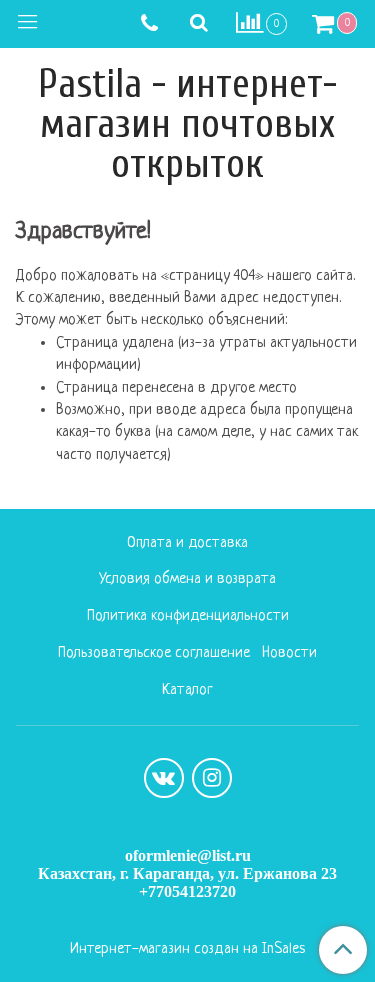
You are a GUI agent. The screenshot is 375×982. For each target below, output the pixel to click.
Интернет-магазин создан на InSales (187, 950)
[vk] (164, 778)
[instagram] (212, 778)
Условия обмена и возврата (187, 579)
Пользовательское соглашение (154, 653)
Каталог (187, 690)
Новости (289, 653)
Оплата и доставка (187, 543)
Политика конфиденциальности (188, 616)
